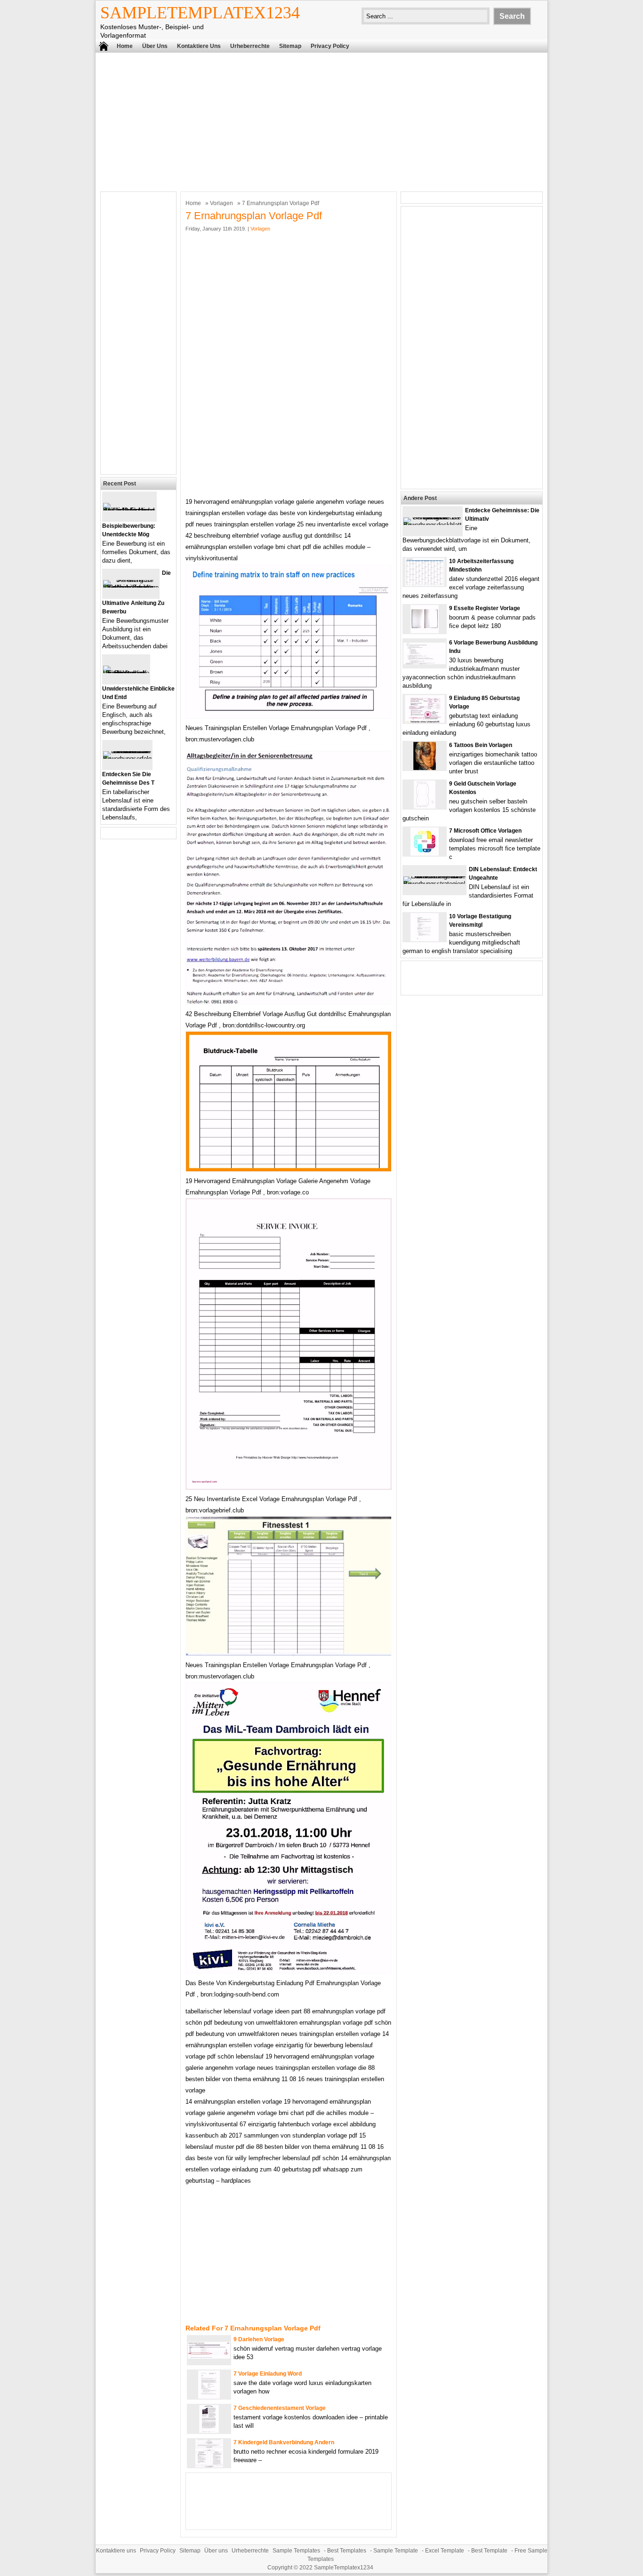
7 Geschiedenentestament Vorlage (280, 2408)
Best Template (489, 2551)
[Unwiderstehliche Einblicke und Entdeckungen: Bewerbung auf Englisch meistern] (126, 673)
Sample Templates (296, 2551)
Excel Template (445, 2551)
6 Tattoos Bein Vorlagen (481, 745)
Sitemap (290, 46)
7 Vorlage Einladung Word (268, 2374)
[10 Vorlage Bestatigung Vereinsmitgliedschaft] (425, 939)
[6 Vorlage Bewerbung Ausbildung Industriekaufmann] (425, 662)
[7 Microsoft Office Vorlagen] (425, 854)
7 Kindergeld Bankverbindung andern (284, 2442)
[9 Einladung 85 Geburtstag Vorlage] (425, 721)
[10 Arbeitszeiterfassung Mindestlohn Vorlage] (425, 584)
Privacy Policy (330, 46)
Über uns (155, 46)
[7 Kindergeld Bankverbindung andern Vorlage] (209, 2465)
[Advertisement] (321, 121)
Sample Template (396, 2551)
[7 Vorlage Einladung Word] (209, 2397)
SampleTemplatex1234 (200, 13)
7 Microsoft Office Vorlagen (485, 831)
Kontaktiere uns (199, 46)
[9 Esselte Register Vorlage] (425, 631)
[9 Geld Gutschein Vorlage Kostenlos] (425, 807)
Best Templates (347, 2551)
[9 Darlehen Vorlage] (209, 2357)
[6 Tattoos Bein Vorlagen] (425, 768)
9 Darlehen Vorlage (259, 2339)
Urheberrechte (250, 46)
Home (125, 46)
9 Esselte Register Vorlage (485, 608)
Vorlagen (221, 203)
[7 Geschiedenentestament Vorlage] (209, 2431)
